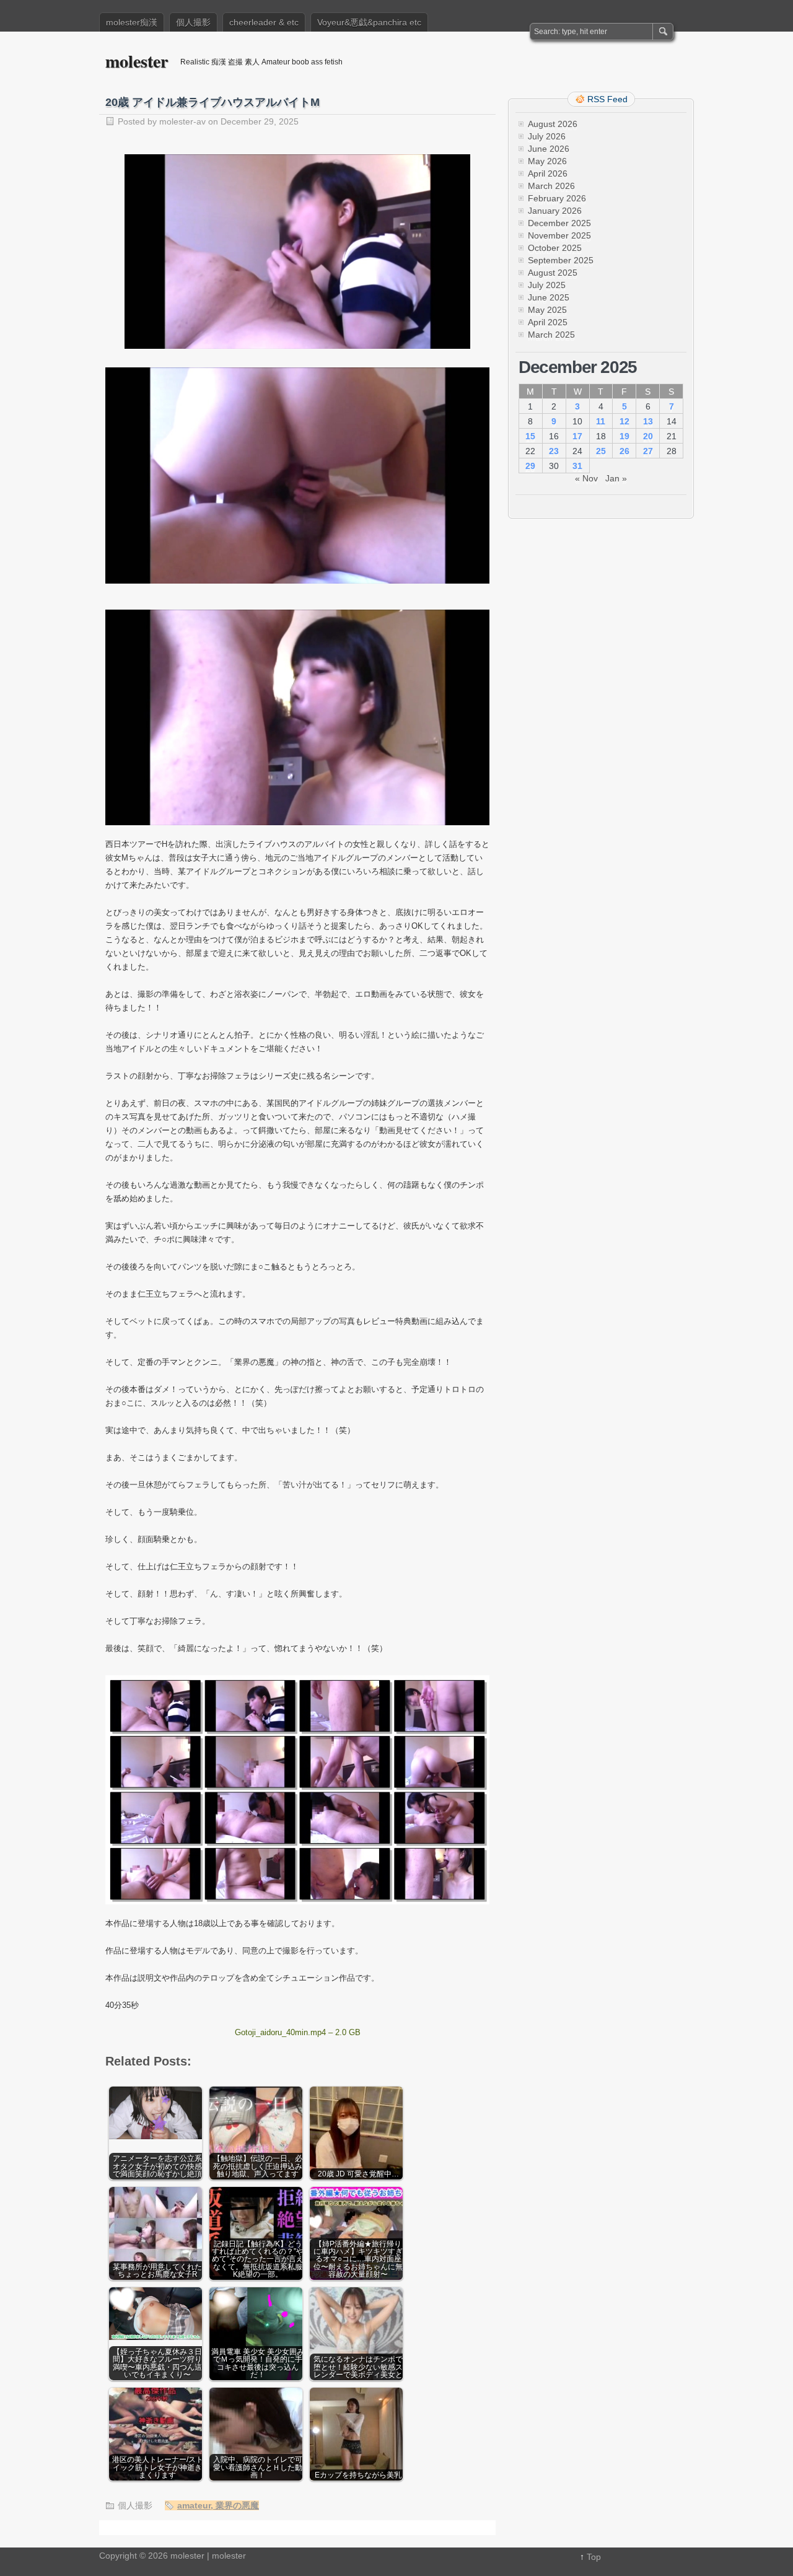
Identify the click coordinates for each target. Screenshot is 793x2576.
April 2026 (548, 173)
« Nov (586, 478)
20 (648, 436)
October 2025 (555, 248)
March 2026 (551, 186)
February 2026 (557, 198)
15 (530, 436)
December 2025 (559, 223)
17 (577, 436)
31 (577, 466)
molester (137, 61)
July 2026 (547, 136)
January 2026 (555, 211)
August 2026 (553, 124)
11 (601, 421)
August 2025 (553, 273)
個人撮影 (193, 22)
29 (530, 466)
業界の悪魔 (237, 2505)
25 (601, 451)
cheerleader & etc (264, 22)
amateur (194, 2505)
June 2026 (549, 149)
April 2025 (548, 322)
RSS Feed (607, 99)
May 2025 (547, 310)
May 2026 (547, 161)
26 (624, 451)
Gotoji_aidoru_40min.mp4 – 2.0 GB (298, 2032)
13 (648, 421)
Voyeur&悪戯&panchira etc (369, 22)
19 (624, 436)
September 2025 (561, 260)
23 (554, 451)
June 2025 (549, 297)
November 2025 (559, 235)
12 (624, 421)
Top (594, 2557)
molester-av (182, 121)
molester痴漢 (132, 22)
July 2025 (547, 285)
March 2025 (551, 335)
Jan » (616, 478)
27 (648, 451)
